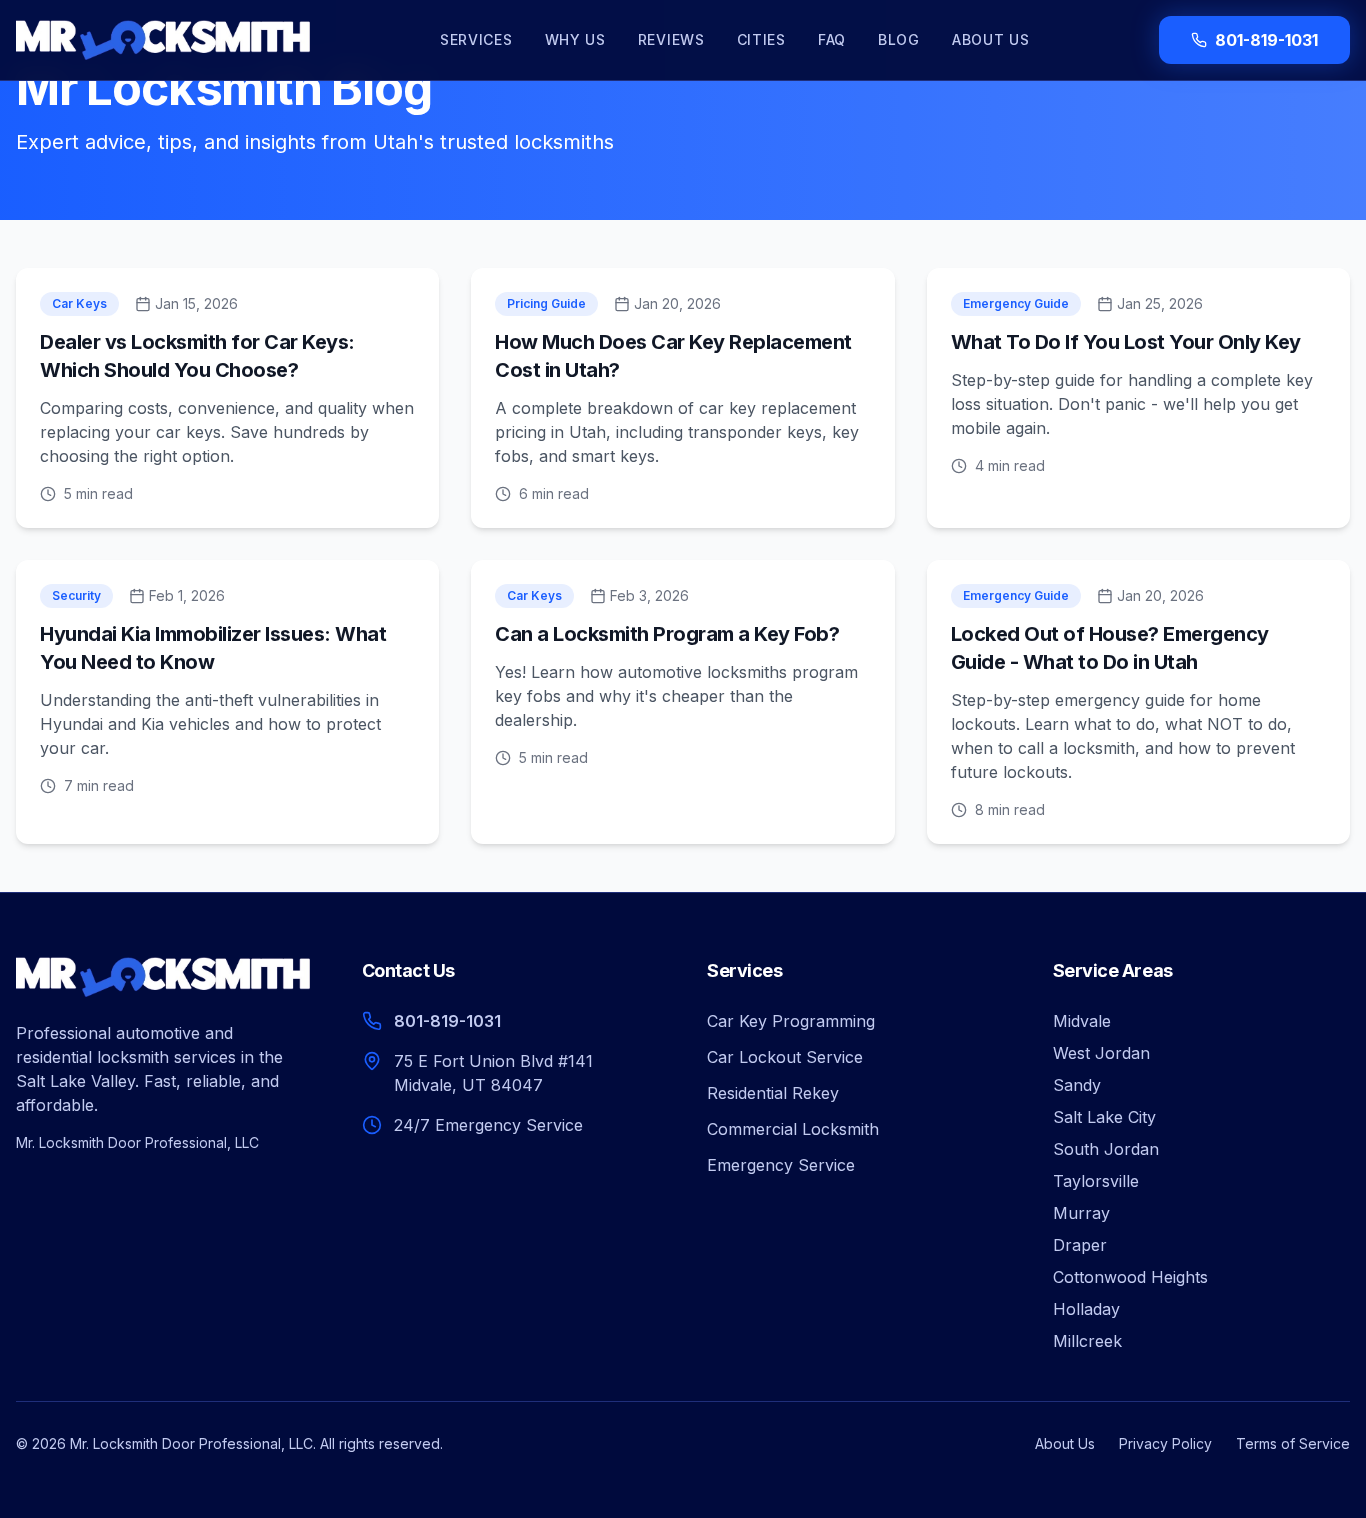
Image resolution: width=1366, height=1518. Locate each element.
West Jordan (1101, 1053)
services (476, 39)
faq (832, 39)
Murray (1081, 1213)
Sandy (1077, 1085)
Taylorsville (1096, 1181)
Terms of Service (1293, 1443)
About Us (991, 39)
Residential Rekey (773, 1093)
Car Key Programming (791, 1021)
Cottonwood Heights (1130, 1277)
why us (575, 39)
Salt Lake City (1104, 1117)
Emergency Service (781, 1165)
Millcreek (1087, 1341)
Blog (899, 39)
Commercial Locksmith (793, 1129)
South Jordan (1106, 1149)
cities (761, 39)
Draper (1080, 1245)
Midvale (1082, 1021)
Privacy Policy (1165, 1443)
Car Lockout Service (785, 1057)
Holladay (1086, 1309)
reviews (671, 39)
